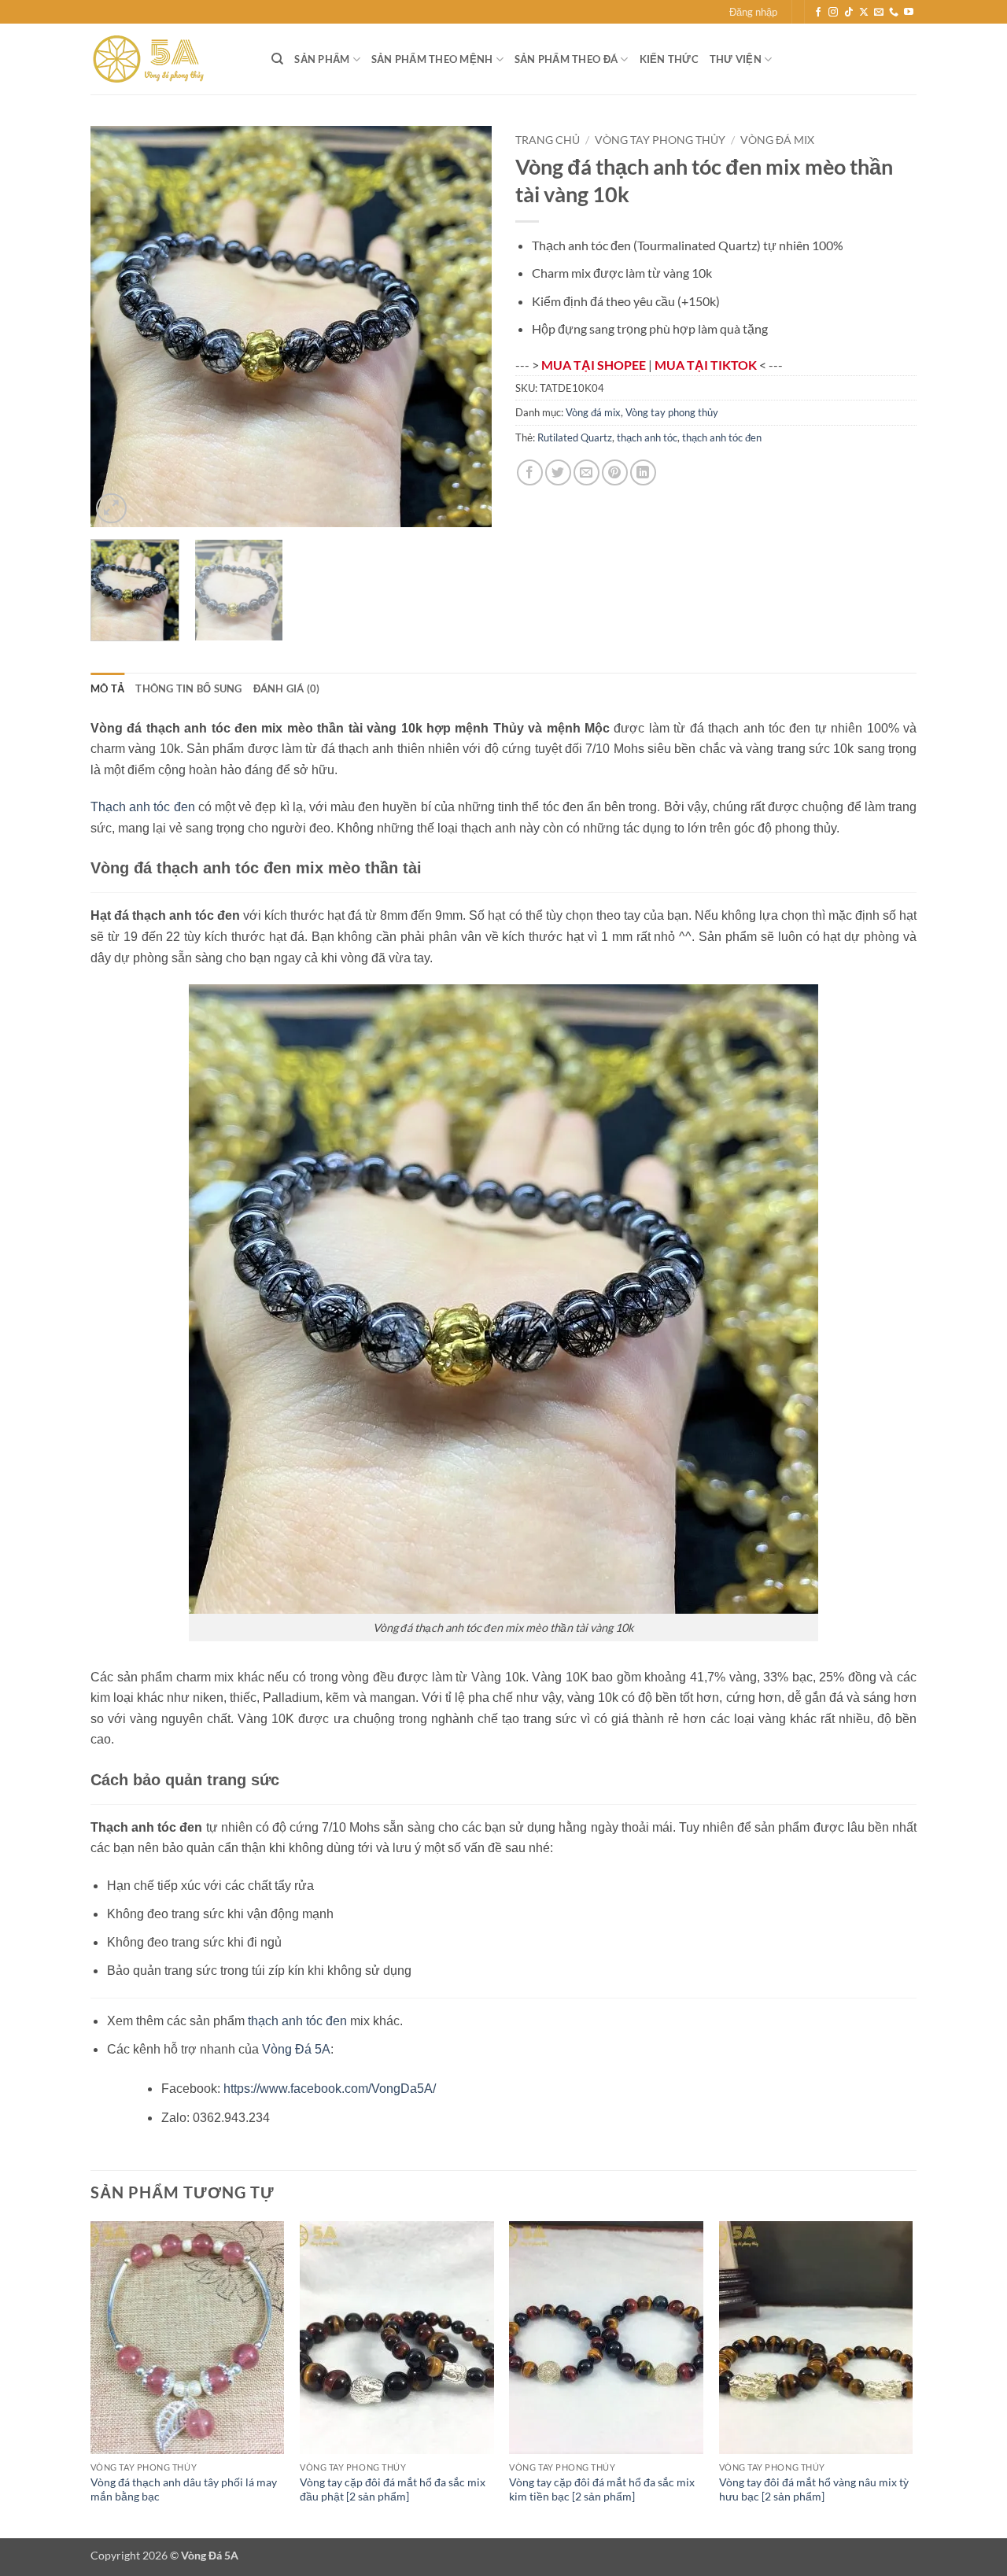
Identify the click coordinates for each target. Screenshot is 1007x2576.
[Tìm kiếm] (277, 59)
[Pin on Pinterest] (615, 472)
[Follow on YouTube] (909, 13)
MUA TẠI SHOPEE (595, 365)
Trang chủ (548, 140)
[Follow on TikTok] (849, 13)
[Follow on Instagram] (833, 13)
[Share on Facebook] (530, 472)
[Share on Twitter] (558, 472)
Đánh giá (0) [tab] (287, 688)
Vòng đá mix (777, 140)
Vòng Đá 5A (296, 2049)
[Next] (464, 327)
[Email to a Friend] (586, 472)
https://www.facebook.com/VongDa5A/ (330, 2089)
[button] (753, 12)
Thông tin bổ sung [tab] (188, 688)
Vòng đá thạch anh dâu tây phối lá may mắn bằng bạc (184, 2489)
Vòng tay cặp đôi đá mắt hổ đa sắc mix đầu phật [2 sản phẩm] (393, 2489)
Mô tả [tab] (107, 688)
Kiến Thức (669, 59)
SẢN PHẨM (322, 59)
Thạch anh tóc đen (143, 807)
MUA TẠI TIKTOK (707, 365)
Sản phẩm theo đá (566, 59)
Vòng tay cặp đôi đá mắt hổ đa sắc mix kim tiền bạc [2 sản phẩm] (602, 2489)
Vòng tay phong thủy (660, 140)
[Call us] (894, 13)
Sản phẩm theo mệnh (432, 59)
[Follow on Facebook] (818, 13)
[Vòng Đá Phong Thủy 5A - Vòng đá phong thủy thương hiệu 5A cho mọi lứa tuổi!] (169, 59)
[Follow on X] (864, 13)
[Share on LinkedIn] (643, 472)
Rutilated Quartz (575, 437)
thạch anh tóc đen (722, 437)
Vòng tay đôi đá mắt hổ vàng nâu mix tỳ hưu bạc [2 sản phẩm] (814, 2489)
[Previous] (118, 327)
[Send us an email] (879, 13)
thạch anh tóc (647, 437)
